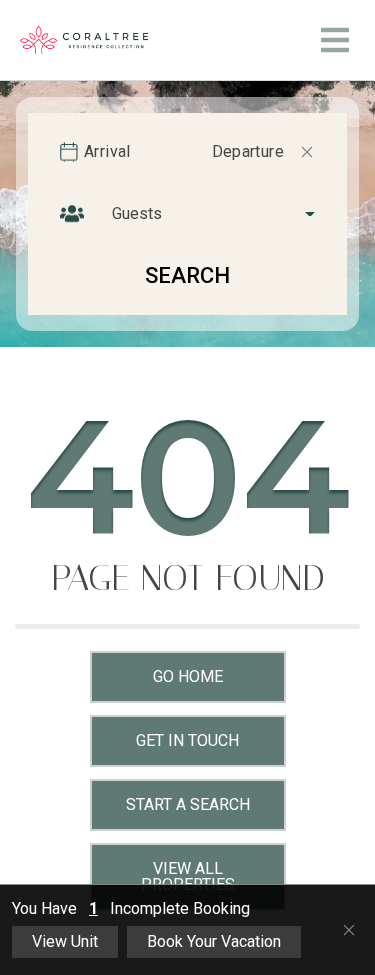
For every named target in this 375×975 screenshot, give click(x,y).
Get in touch (187, 740)
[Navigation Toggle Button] (335, 40)
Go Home (188, 676)
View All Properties (188, 876)
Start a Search (188, 804)
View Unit (65, 941)
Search (187, 275)
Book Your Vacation (214, 941)
